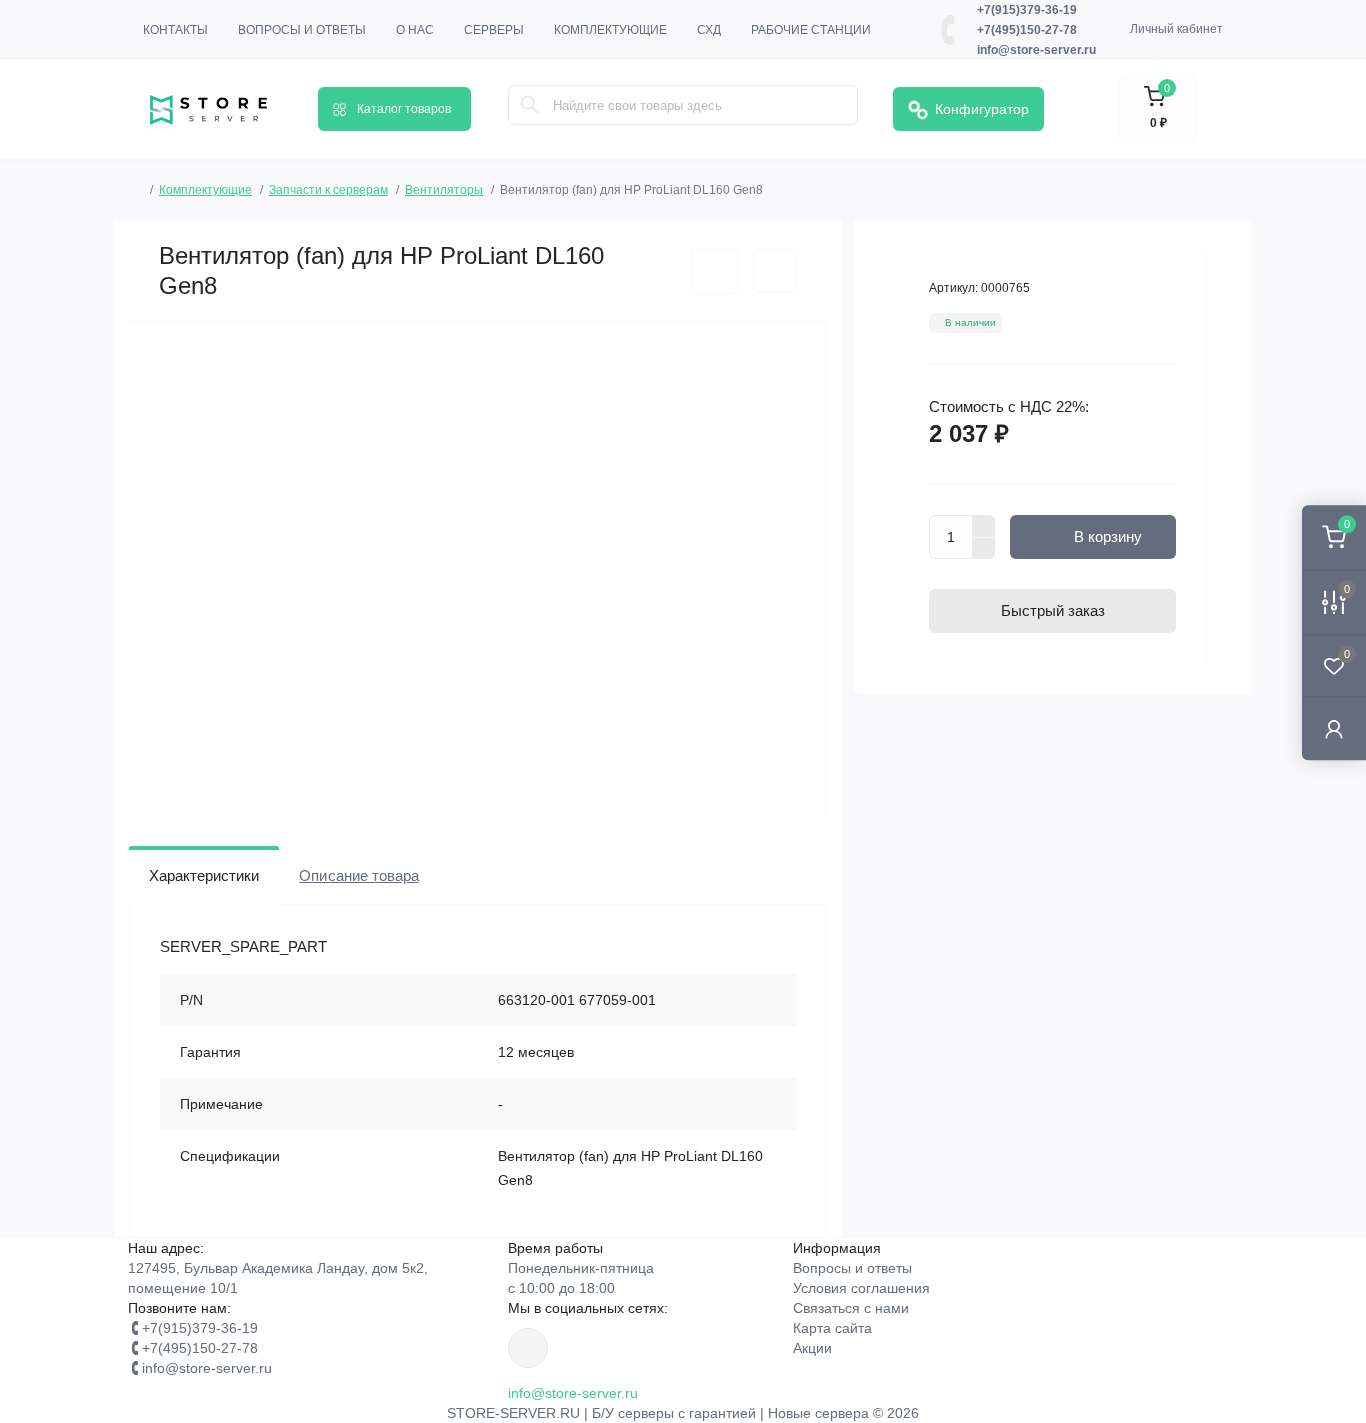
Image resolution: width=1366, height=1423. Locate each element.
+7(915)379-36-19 (1027, 10)
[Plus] (984, 526)
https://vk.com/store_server (528, 1348)
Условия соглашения (861, 1288)
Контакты (175, 30)
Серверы (494, 30)
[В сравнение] (775, 271)
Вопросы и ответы (302, 30)
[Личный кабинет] (1334, 728)
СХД (709, 30)
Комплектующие (610, 30)
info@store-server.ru (1036, 50)
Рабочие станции (811, 30)
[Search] (530, 105)
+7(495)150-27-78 (1027, 30)
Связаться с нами (851, 1308)
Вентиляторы (444, 190)
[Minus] (984, 549)
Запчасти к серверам (328, 190)
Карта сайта (832, 1328)
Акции (812, 1348)
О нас (415, 30)
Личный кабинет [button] (1176, 29)
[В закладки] (714, 271)
